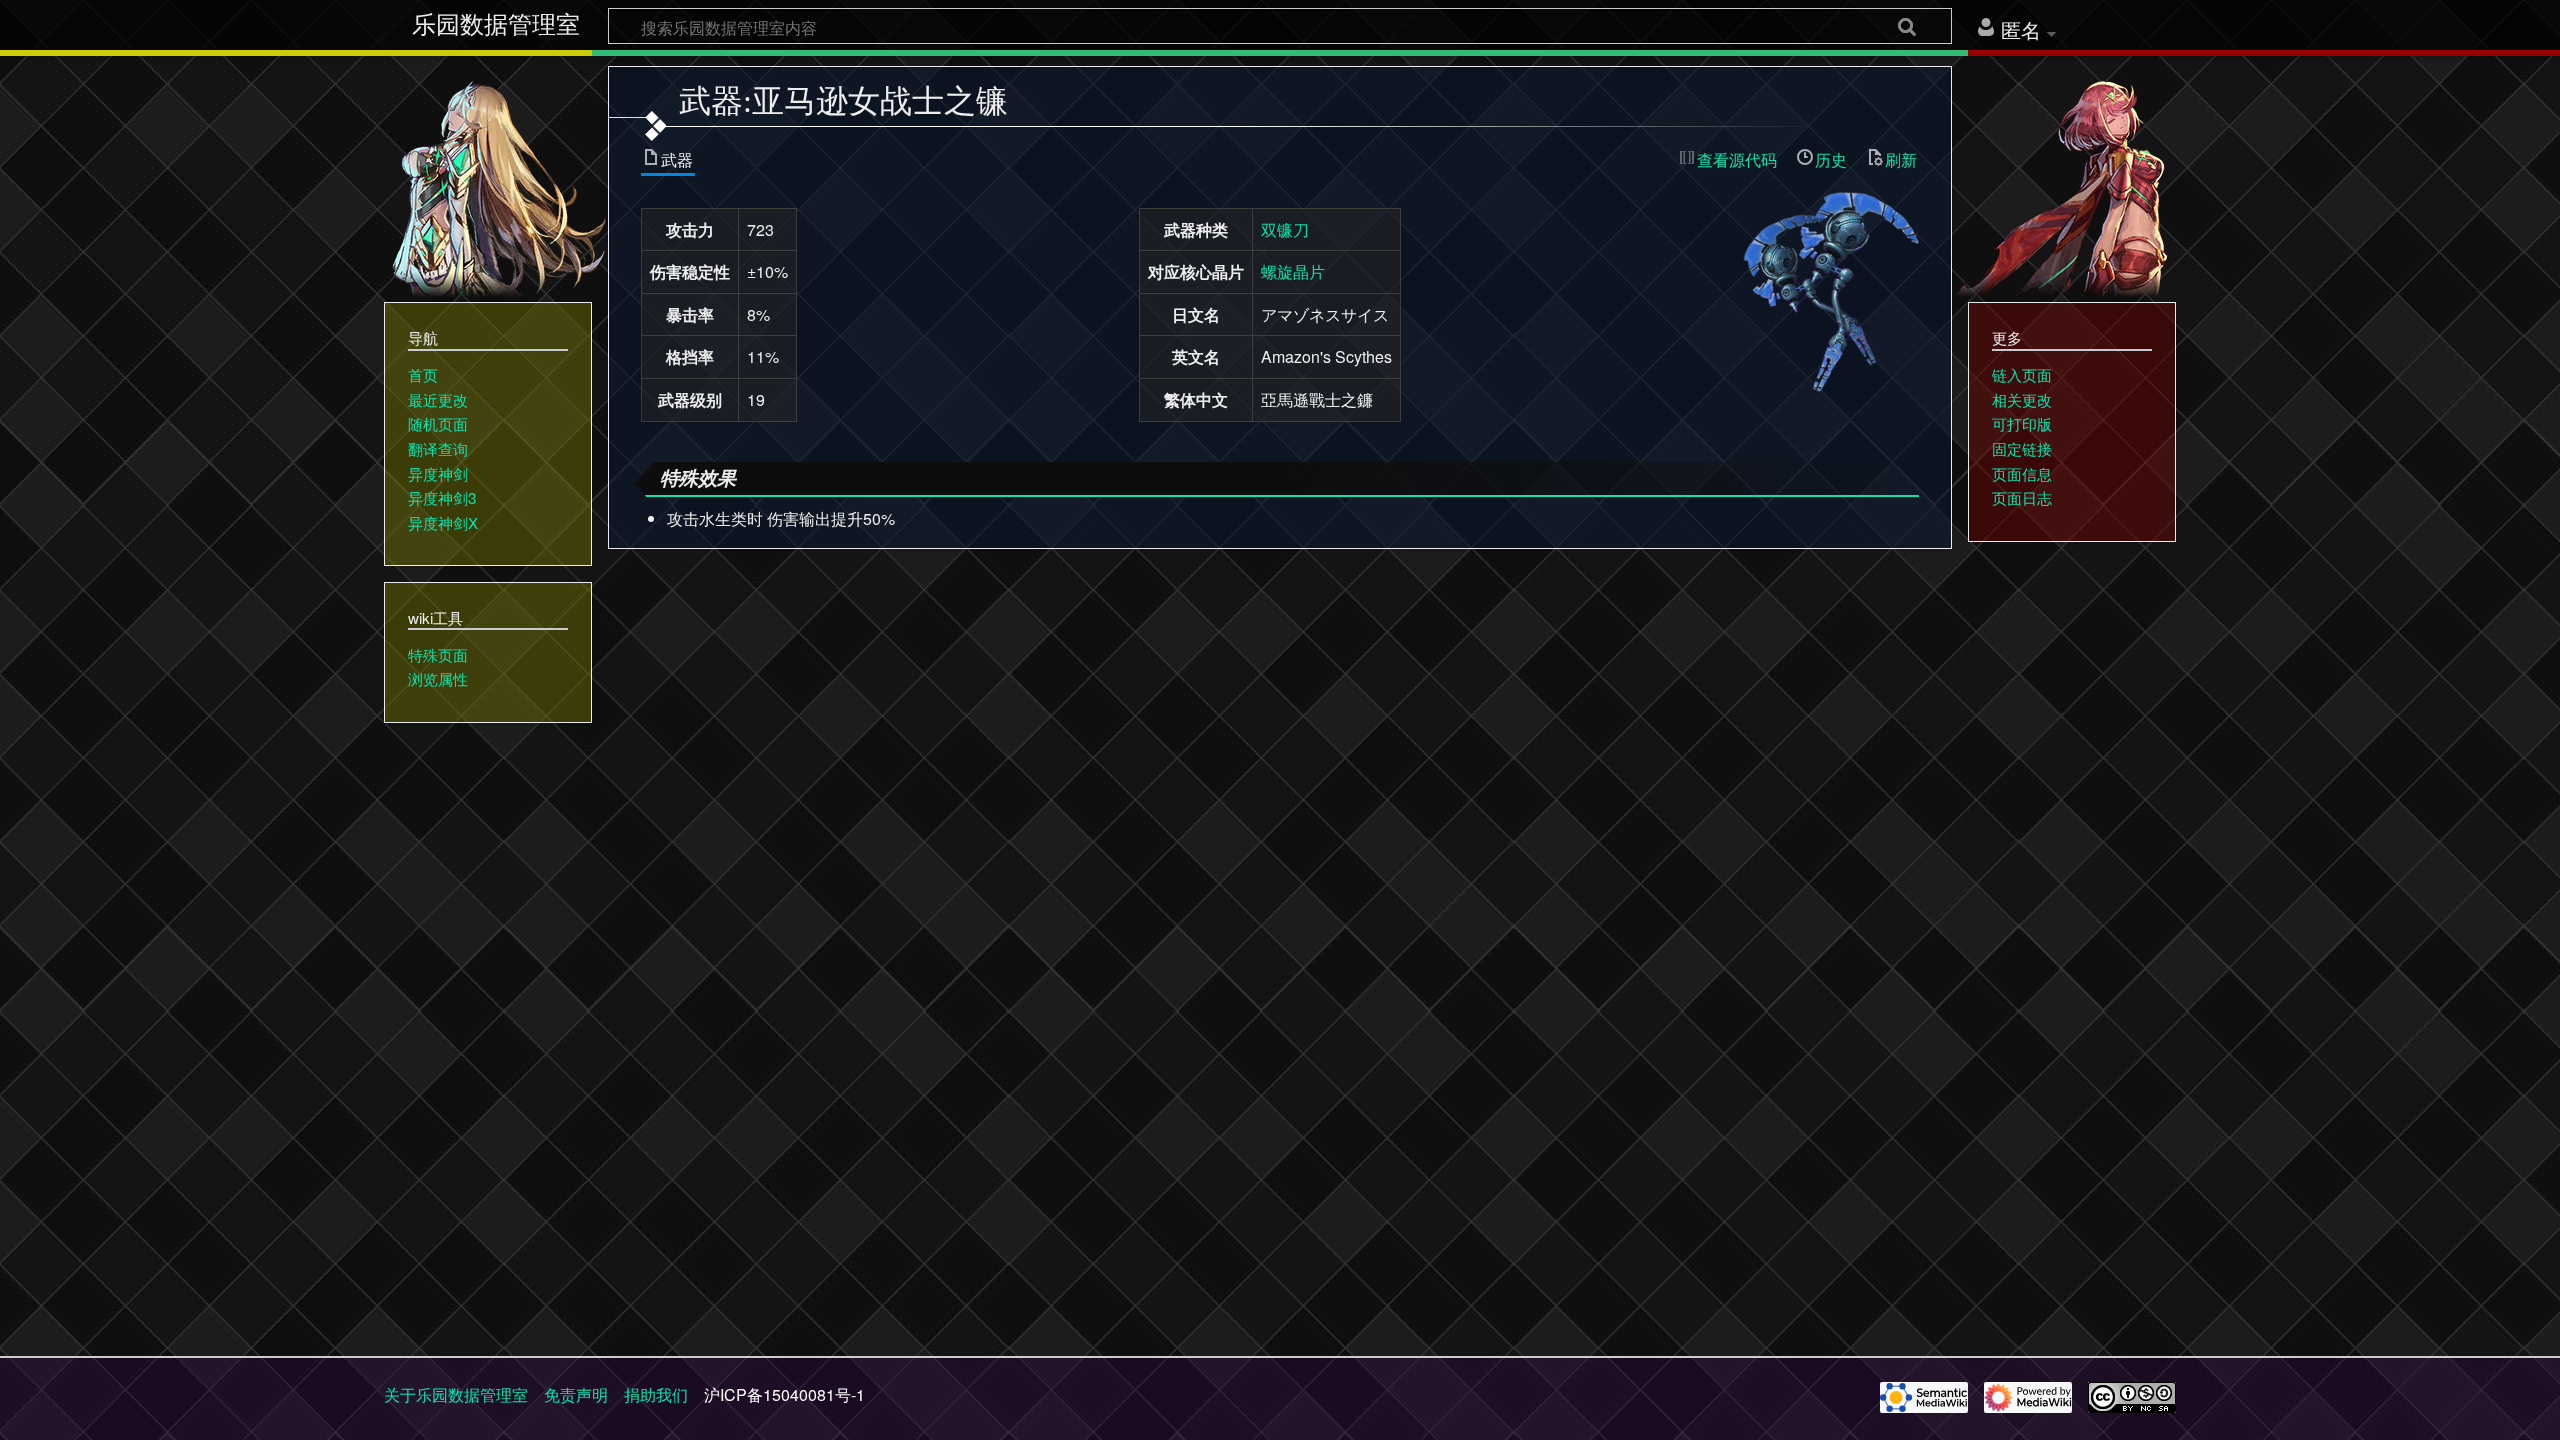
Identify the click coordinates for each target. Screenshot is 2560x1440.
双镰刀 (1285, 229)
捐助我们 (656, 1394)
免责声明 (576, 1394)
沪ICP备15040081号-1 (784, 1394)
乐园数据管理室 (496, 25)
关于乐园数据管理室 (456, 1394)
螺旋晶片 (1293, 271)
